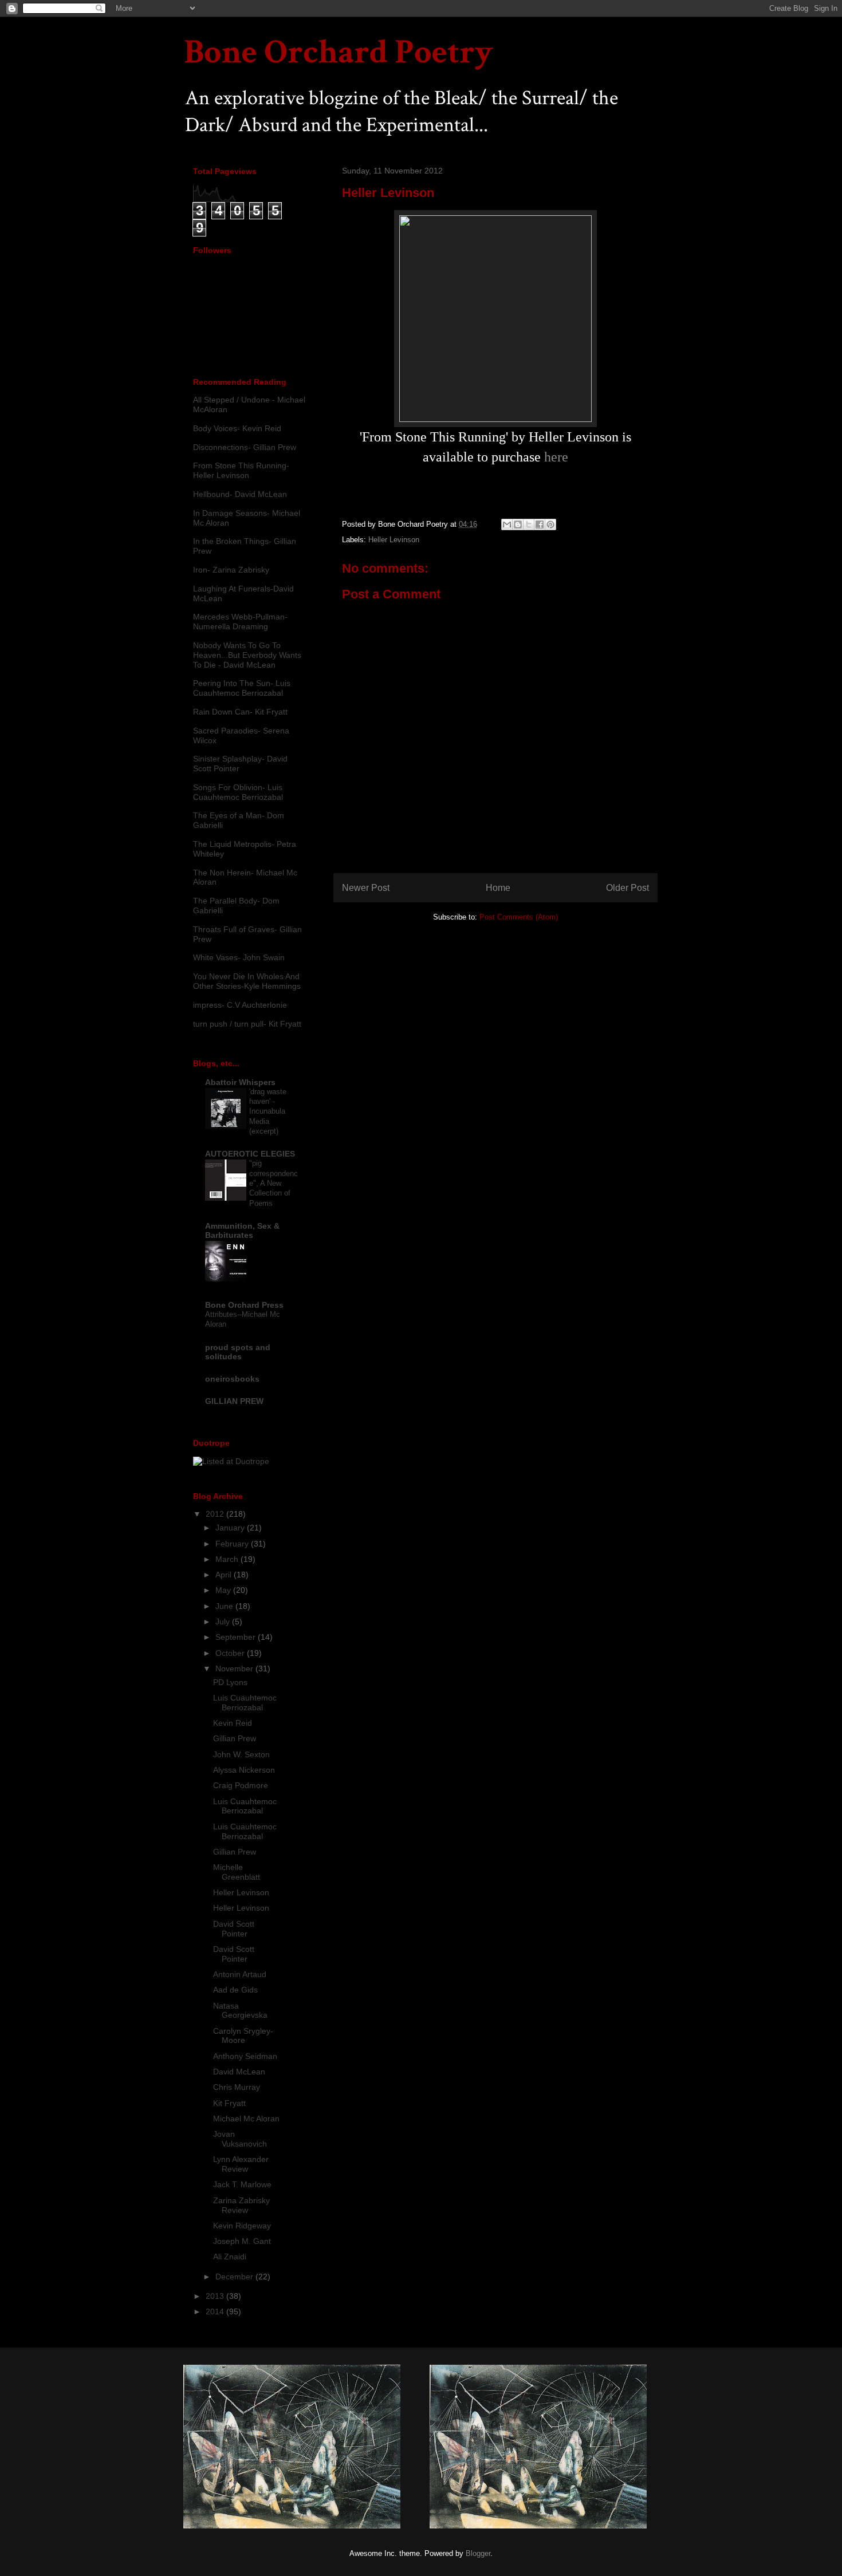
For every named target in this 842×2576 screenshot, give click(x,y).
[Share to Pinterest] (550, 524)
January (231, 1528)
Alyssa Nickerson (244, 1770)
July (224, 1622)
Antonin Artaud (240, 1974)
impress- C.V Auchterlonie (240, 1005)
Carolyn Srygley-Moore (243, 2036)
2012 (216, 1514)
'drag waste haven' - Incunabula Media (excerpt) (268, 1111)
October (231, 1653)
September (237, 1637)
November (235, 1668)
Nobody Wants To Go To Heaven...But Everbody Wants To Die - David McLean (247, 655)
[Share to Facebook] (540, 524)
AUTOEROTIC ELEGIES (250, 1154)
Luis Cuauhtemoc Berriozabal (245, 1703)
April (225, 1575)
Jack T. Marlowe (242, 2184)
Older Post (627, 888)
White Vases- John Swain (239, 957)
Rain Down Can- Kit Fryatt (240, 712)
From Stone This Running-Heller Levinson (241, 470)
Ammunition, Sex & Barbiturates (242, 1230)
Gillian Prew (235, 1738)
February (233, 1544)
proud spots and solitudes (238, 1352)
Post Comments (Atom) (519, 917)
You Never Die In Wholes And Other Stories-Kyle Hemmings (247, 981)
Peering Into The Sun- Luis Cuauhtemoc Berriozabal (242, 688)
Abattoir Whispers (240, 1082)
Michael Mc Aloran (246, 2119)
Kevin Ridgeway (242, 2226)
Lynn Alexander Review (241, 2164)
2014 (216, 2311)
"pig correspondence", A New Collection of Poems (274, 1183)
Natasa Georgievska (240, 2011)
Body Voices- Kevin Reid (237, 428)
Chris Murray (237, 2087)
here (556, 457)
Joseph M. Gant (242, 2241)
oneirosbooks (232, 1379)
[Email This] (507, 524)
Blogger (478, 2553)
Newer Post (366, 888)
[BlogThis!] (518, 524)
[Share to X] (529, 524)
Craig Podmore (241, 1785)
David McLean (239, 2072)
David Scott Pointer (234, 1929)
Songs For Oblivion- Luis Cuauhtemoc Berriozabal (238, 792)
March (228, 1559)
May (224, 1590)
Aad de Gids (235, 1990)
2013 (216, 2296)
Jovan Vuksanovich (240, 2139)
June (225, 1606)
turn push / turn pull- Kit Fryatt (247, 1024)
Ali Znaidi (230, 2257)
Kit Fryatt (229, 2103)
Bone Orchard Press (244, 1305)
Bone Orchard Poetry (339, 52)
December (235, 2277)
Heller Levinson (394, 540)
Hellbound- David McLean (240, 494)
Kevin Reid (233, 1723)
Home (498, 888)
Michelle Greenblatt (237, 1872)
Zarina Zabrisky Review (241, 2205)
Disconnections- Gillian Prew (245, 447)
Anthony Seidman (245, 2056)
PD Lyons (230, 1682)
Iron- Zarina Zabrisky (231, 570)
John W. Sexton (241, 1754)
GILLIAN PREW (234, 1401)
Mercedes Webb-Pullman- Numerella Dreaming (240, 622)
